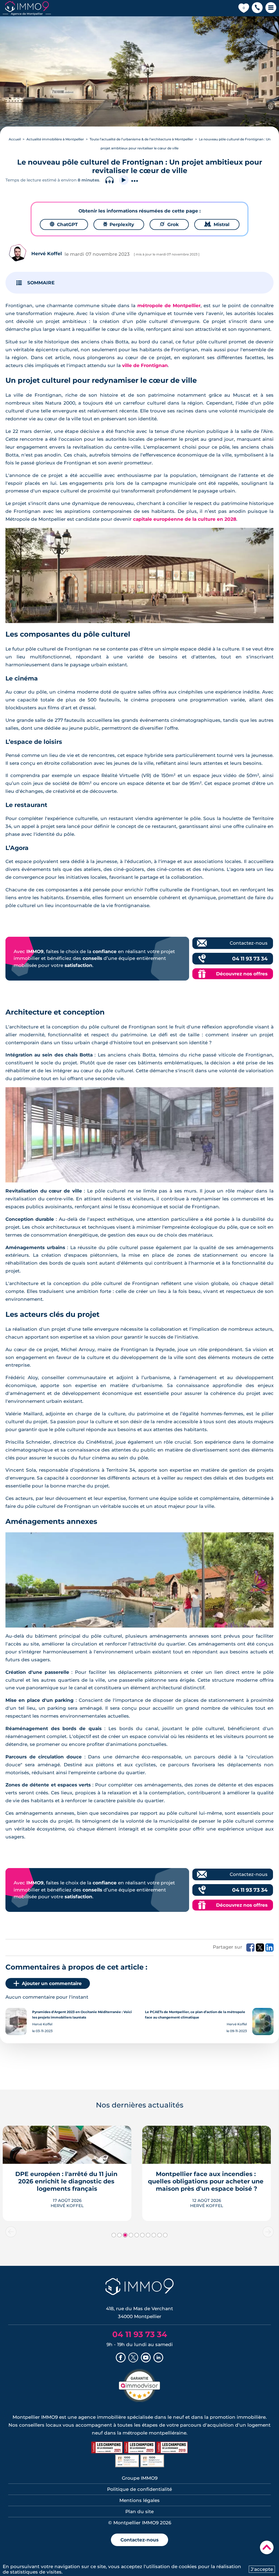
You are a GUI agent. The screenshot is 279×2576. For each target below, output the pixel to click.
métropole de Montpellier (169, 306)
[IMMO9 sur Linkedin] (158, 2358)
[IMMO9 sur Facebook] (121, 2358)
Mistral (217, 224)
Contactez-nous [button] (139, 2540)
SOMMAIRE (41, 283)
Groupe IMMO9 (140, 2478)
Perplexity (119, 224)
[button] (257, 8)
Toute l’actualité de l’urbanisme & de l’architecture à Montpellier (141, 139)
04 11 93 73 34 (250, 959)
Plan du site (139, 2512)
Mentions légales (139, 2500)
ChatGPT (64, 224)
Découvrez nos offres (242, 974)
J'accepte (262, 2569)
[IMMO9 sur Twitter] (133, 2358)
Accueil (15, 139)
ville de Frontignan (145, 365)
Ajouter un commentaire (52, 1983)
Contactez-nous (249, 943)
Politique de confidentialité (139, 2489)
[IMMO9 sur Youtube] (146, 2358)
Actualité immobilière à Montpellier (55, 139)
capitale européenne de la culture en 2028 (185, 519)
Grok (169, 224)
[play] (124, 180)
